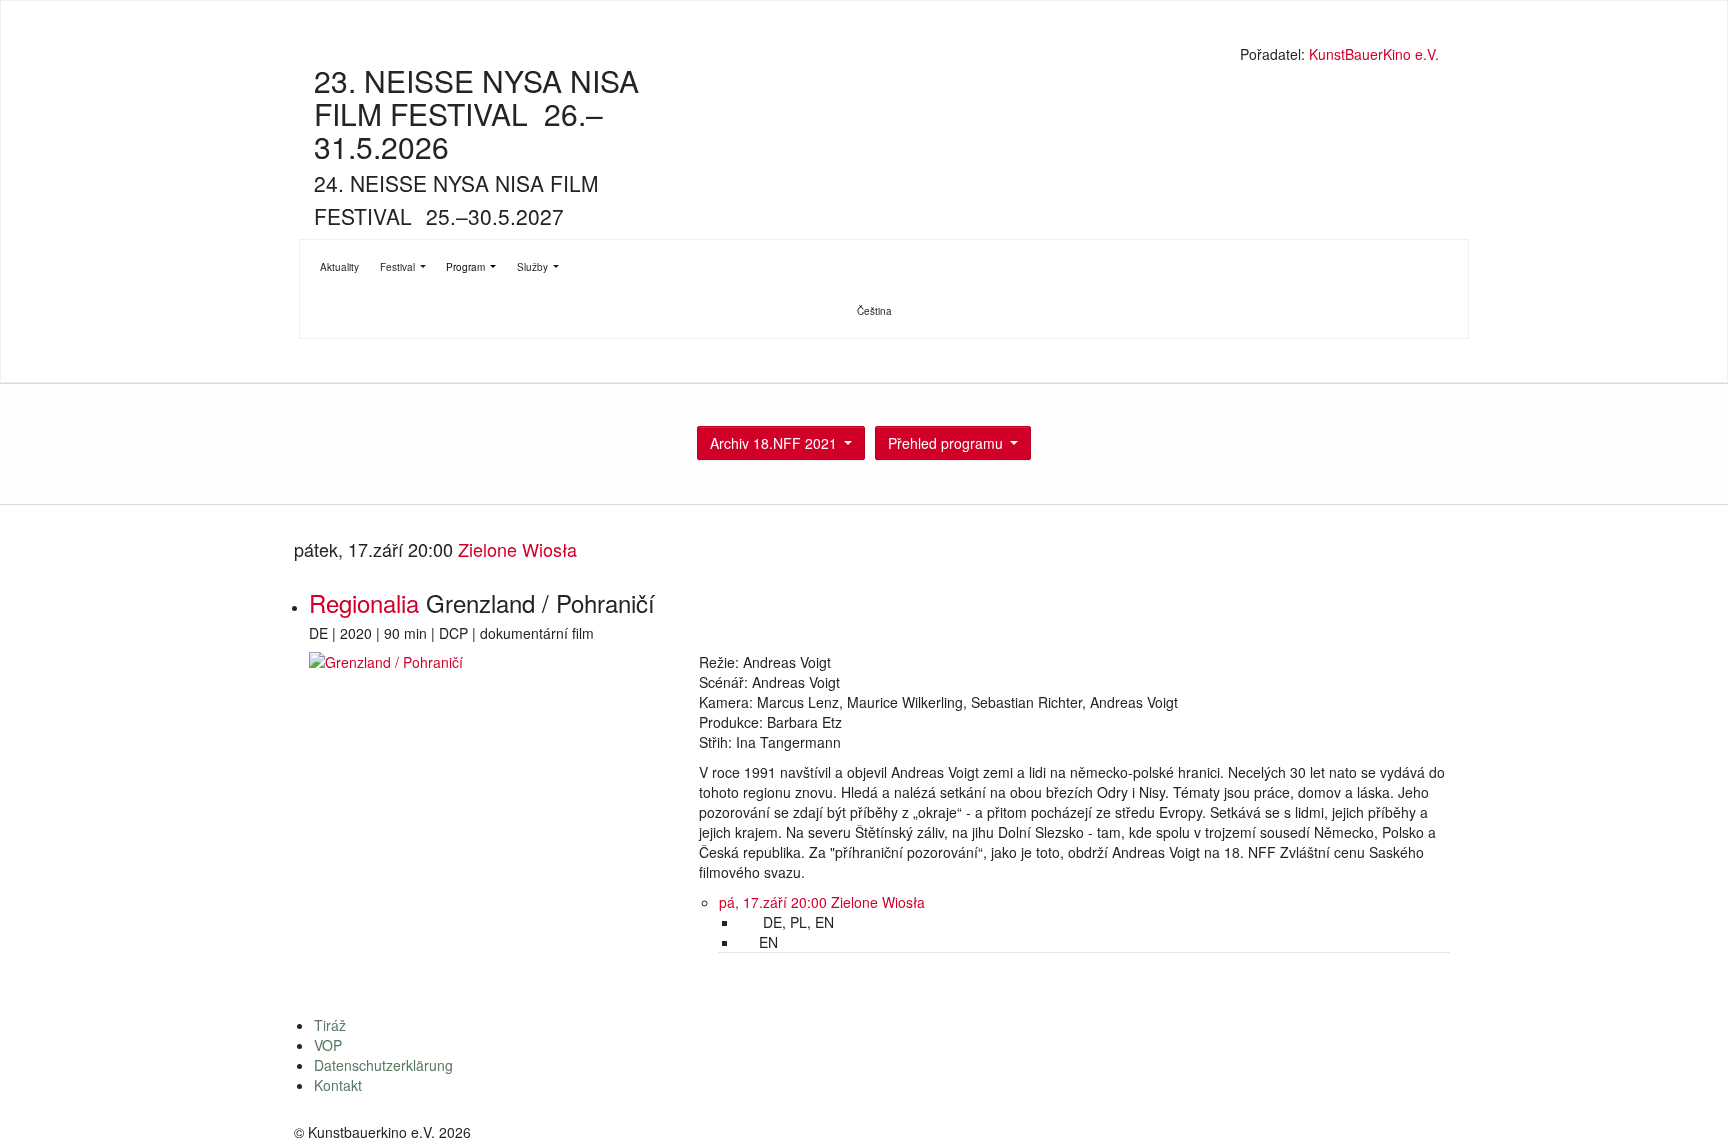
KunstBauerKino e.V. (1374, 54)
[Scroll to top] (1687, 1101)
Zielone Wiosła (517, 549)
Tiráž (330, 1025)
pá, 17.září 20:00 (775, 902)
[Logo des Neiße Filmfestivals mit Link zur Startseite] (869, 56)
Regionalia (367, 602)
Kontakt (338, 1085)
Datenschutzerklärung (383, 1065)
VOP (328, 1045)
